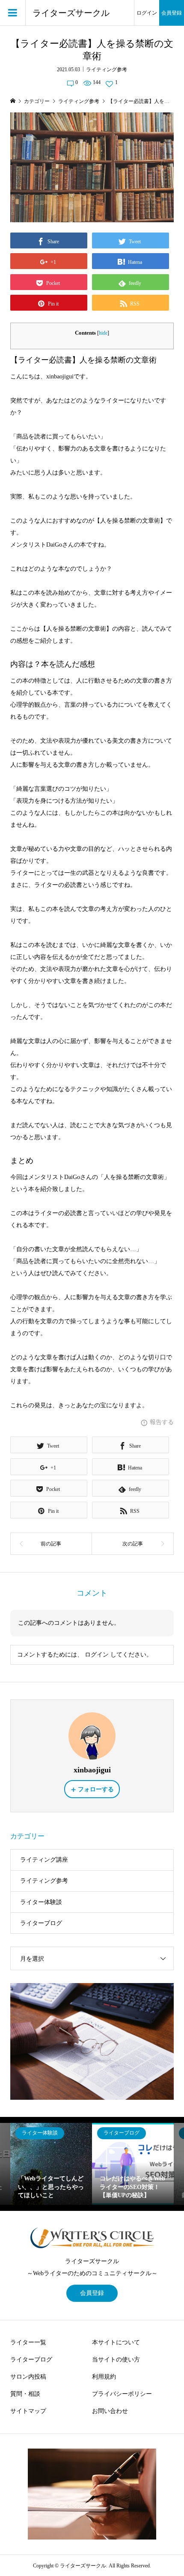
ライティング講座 (44, 1860)
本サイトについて (116, 2342)
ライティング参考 (107, 70)
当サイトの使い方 (116, 2360)
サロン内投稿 (28, 2377)
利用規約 (104, 2377)
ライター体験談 (41, 1902)
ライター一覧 (28, 2342)
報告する (162, 1422)
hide (103, 333)
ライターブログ (41, 1923)
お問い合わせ (110, 2411)
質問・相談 (25, 2394)
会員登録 (172, 13)
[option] (51, 2164)
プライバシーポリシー (122, 2394)
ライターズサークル (71, 13)
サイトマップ (28, 2411)
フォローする (96, 1789)
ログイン (147, 13)
